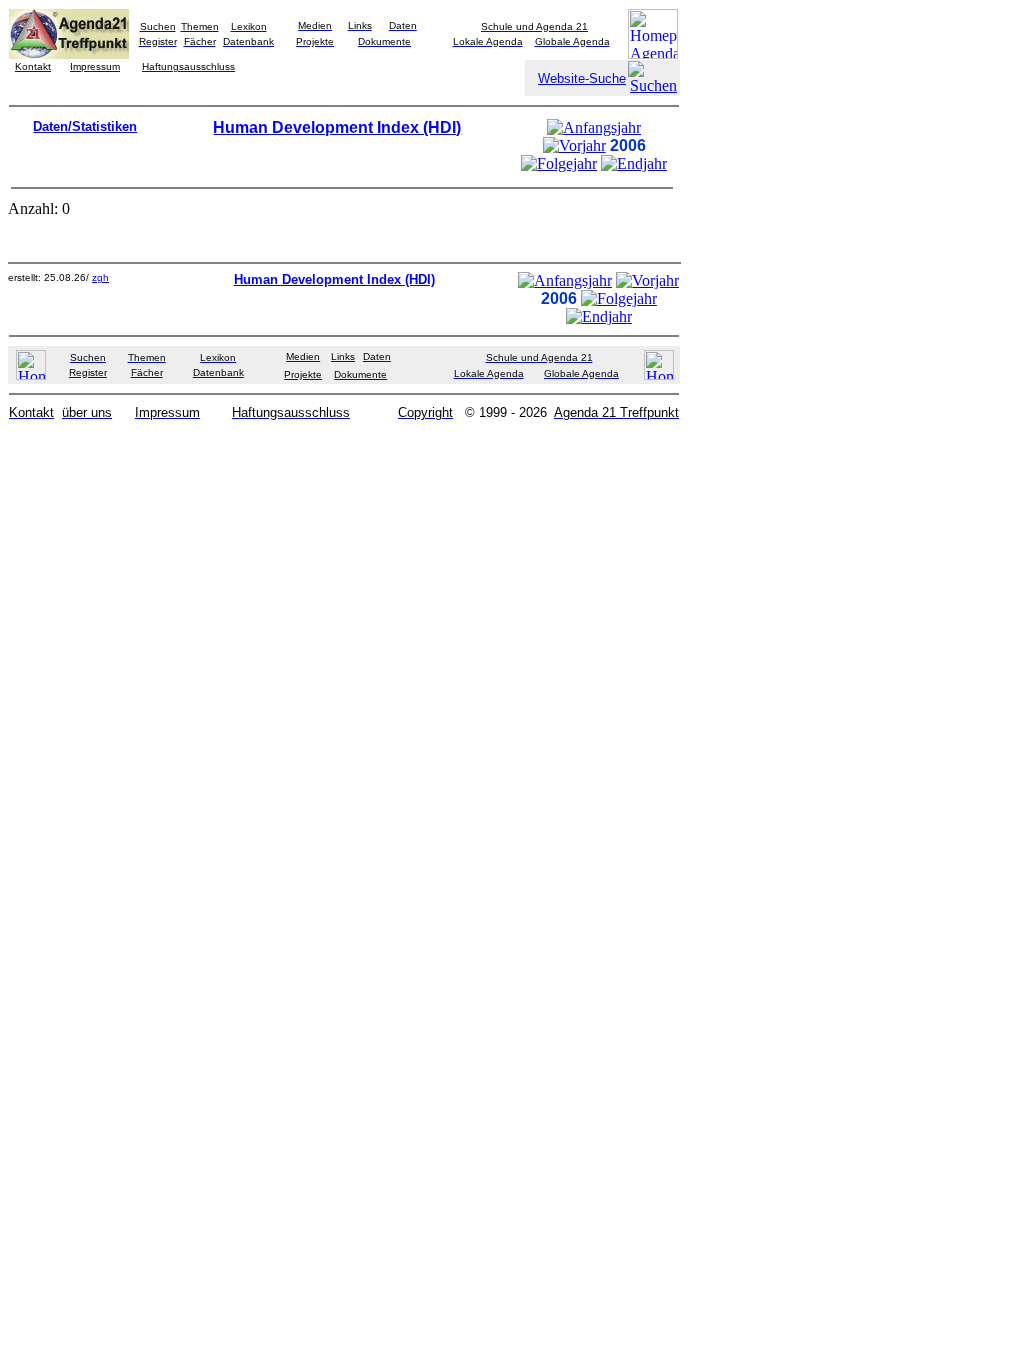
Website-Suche (582, 78)
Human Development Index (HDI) (337, 127)
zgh (100, 277)
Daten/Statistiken (85, 126)
